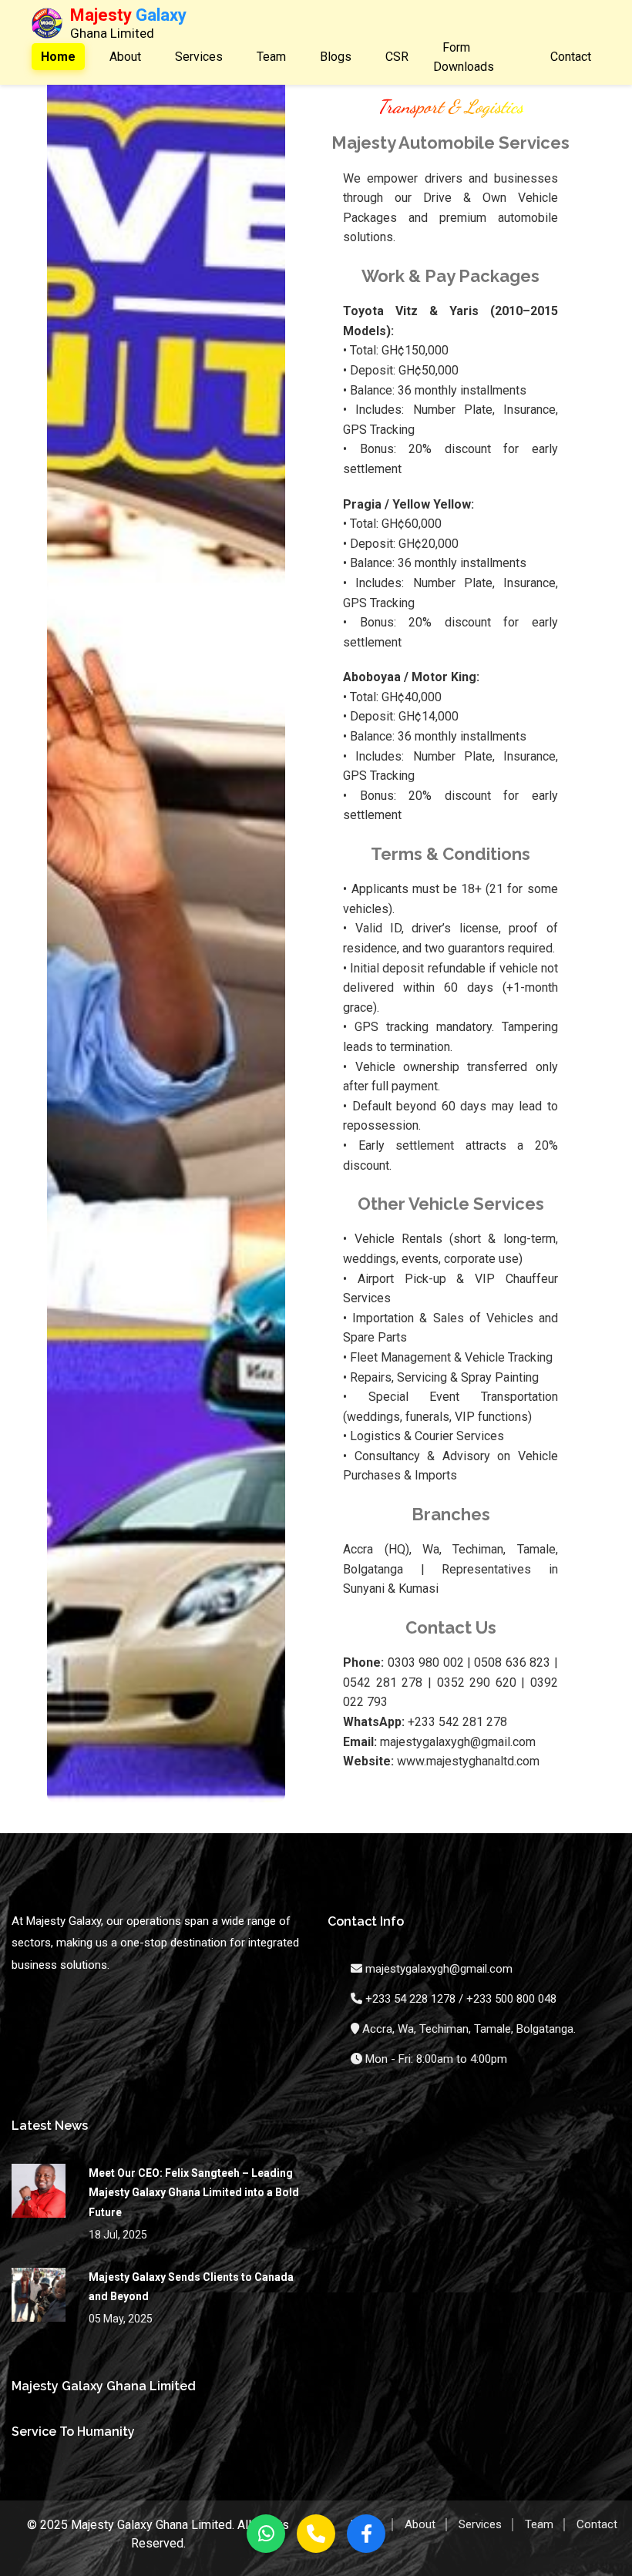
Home (58, 57)
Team (271, 57)
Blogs (336, 57)
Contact (571, 57)
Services (199, 57)
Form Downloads (464, 57)
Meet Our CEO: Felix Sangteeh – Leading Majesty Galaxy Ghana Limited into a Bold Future (194, 2192)
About (125, 57)
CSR (397, 57)
